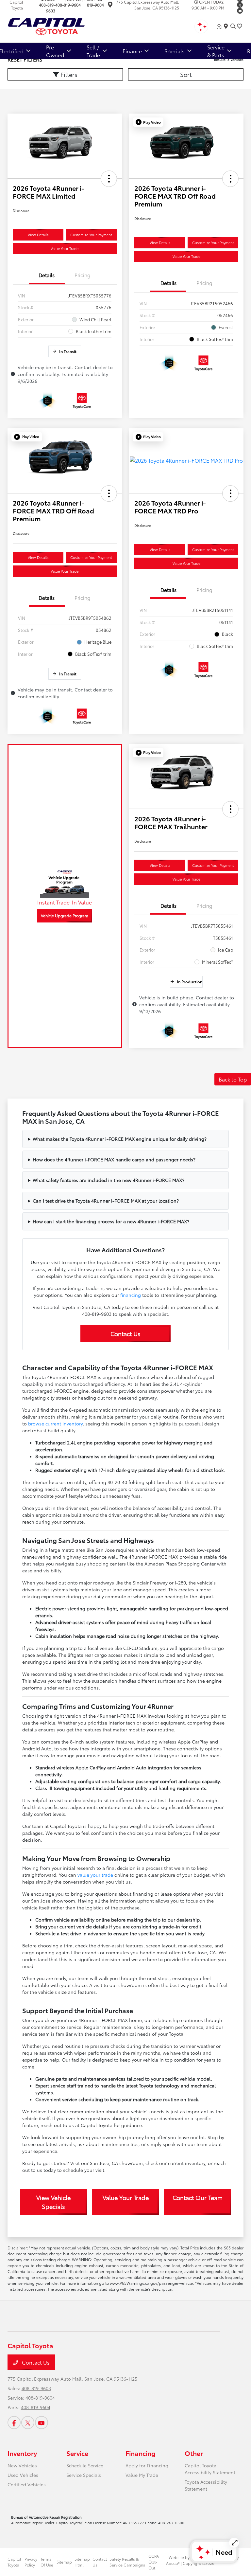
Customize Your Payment (91, 235)
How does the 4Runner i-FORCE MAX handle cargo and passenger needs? (114, 1159)
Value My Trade (142, 2475)
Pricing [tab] (83, 275)
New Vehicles (22, 2465)
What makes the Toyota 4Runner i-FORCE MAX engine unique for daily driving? (120, 1139)
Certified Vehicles (27, 2484)
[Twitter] (240, 5)
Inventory (22, 2453)
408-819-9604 (68, 5)
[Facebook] (14, 2423)
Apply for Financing (147, 2465)
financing (131, 1295)
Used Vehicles (23, 2475)
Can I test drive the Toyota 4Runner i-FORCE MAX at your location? (106, 1201)
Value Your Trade (65, 248)
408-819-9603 (47, 8)
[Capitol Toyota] (64, 25)
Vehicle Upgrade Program (65, 915)
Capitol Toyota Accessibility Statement (210, 2469)
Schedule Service (85, 2465)
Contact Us (125, 1333)
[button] (109, 179)
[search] (233, 26)
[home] (220, 26)
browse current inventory (55, 1423)
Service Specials (84, 2475)
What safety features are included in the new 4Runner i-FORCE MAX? (109, 1180)
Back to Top (233, 1079)
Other (194, 2453)
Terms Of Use (47, 2562)
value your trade (95, 1875)
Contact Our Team (198, 2197)
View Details (38, 235)
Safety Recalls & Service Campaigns (127, 2562)
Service (77, 2453)
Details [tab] (47, 275)
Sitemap (64, 2562)
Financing (141, 2453)
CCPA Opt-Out (154, 2562)
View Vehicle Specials (53, 2202)
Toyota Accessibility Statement (206, 2485)
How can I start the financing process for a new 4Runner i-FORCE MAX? (111, 1221)
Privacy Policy (31, 2562)
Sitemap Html (82, 2562)
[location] (110, 5)
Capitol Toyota (14, 2562)
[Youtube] (240, 11)
